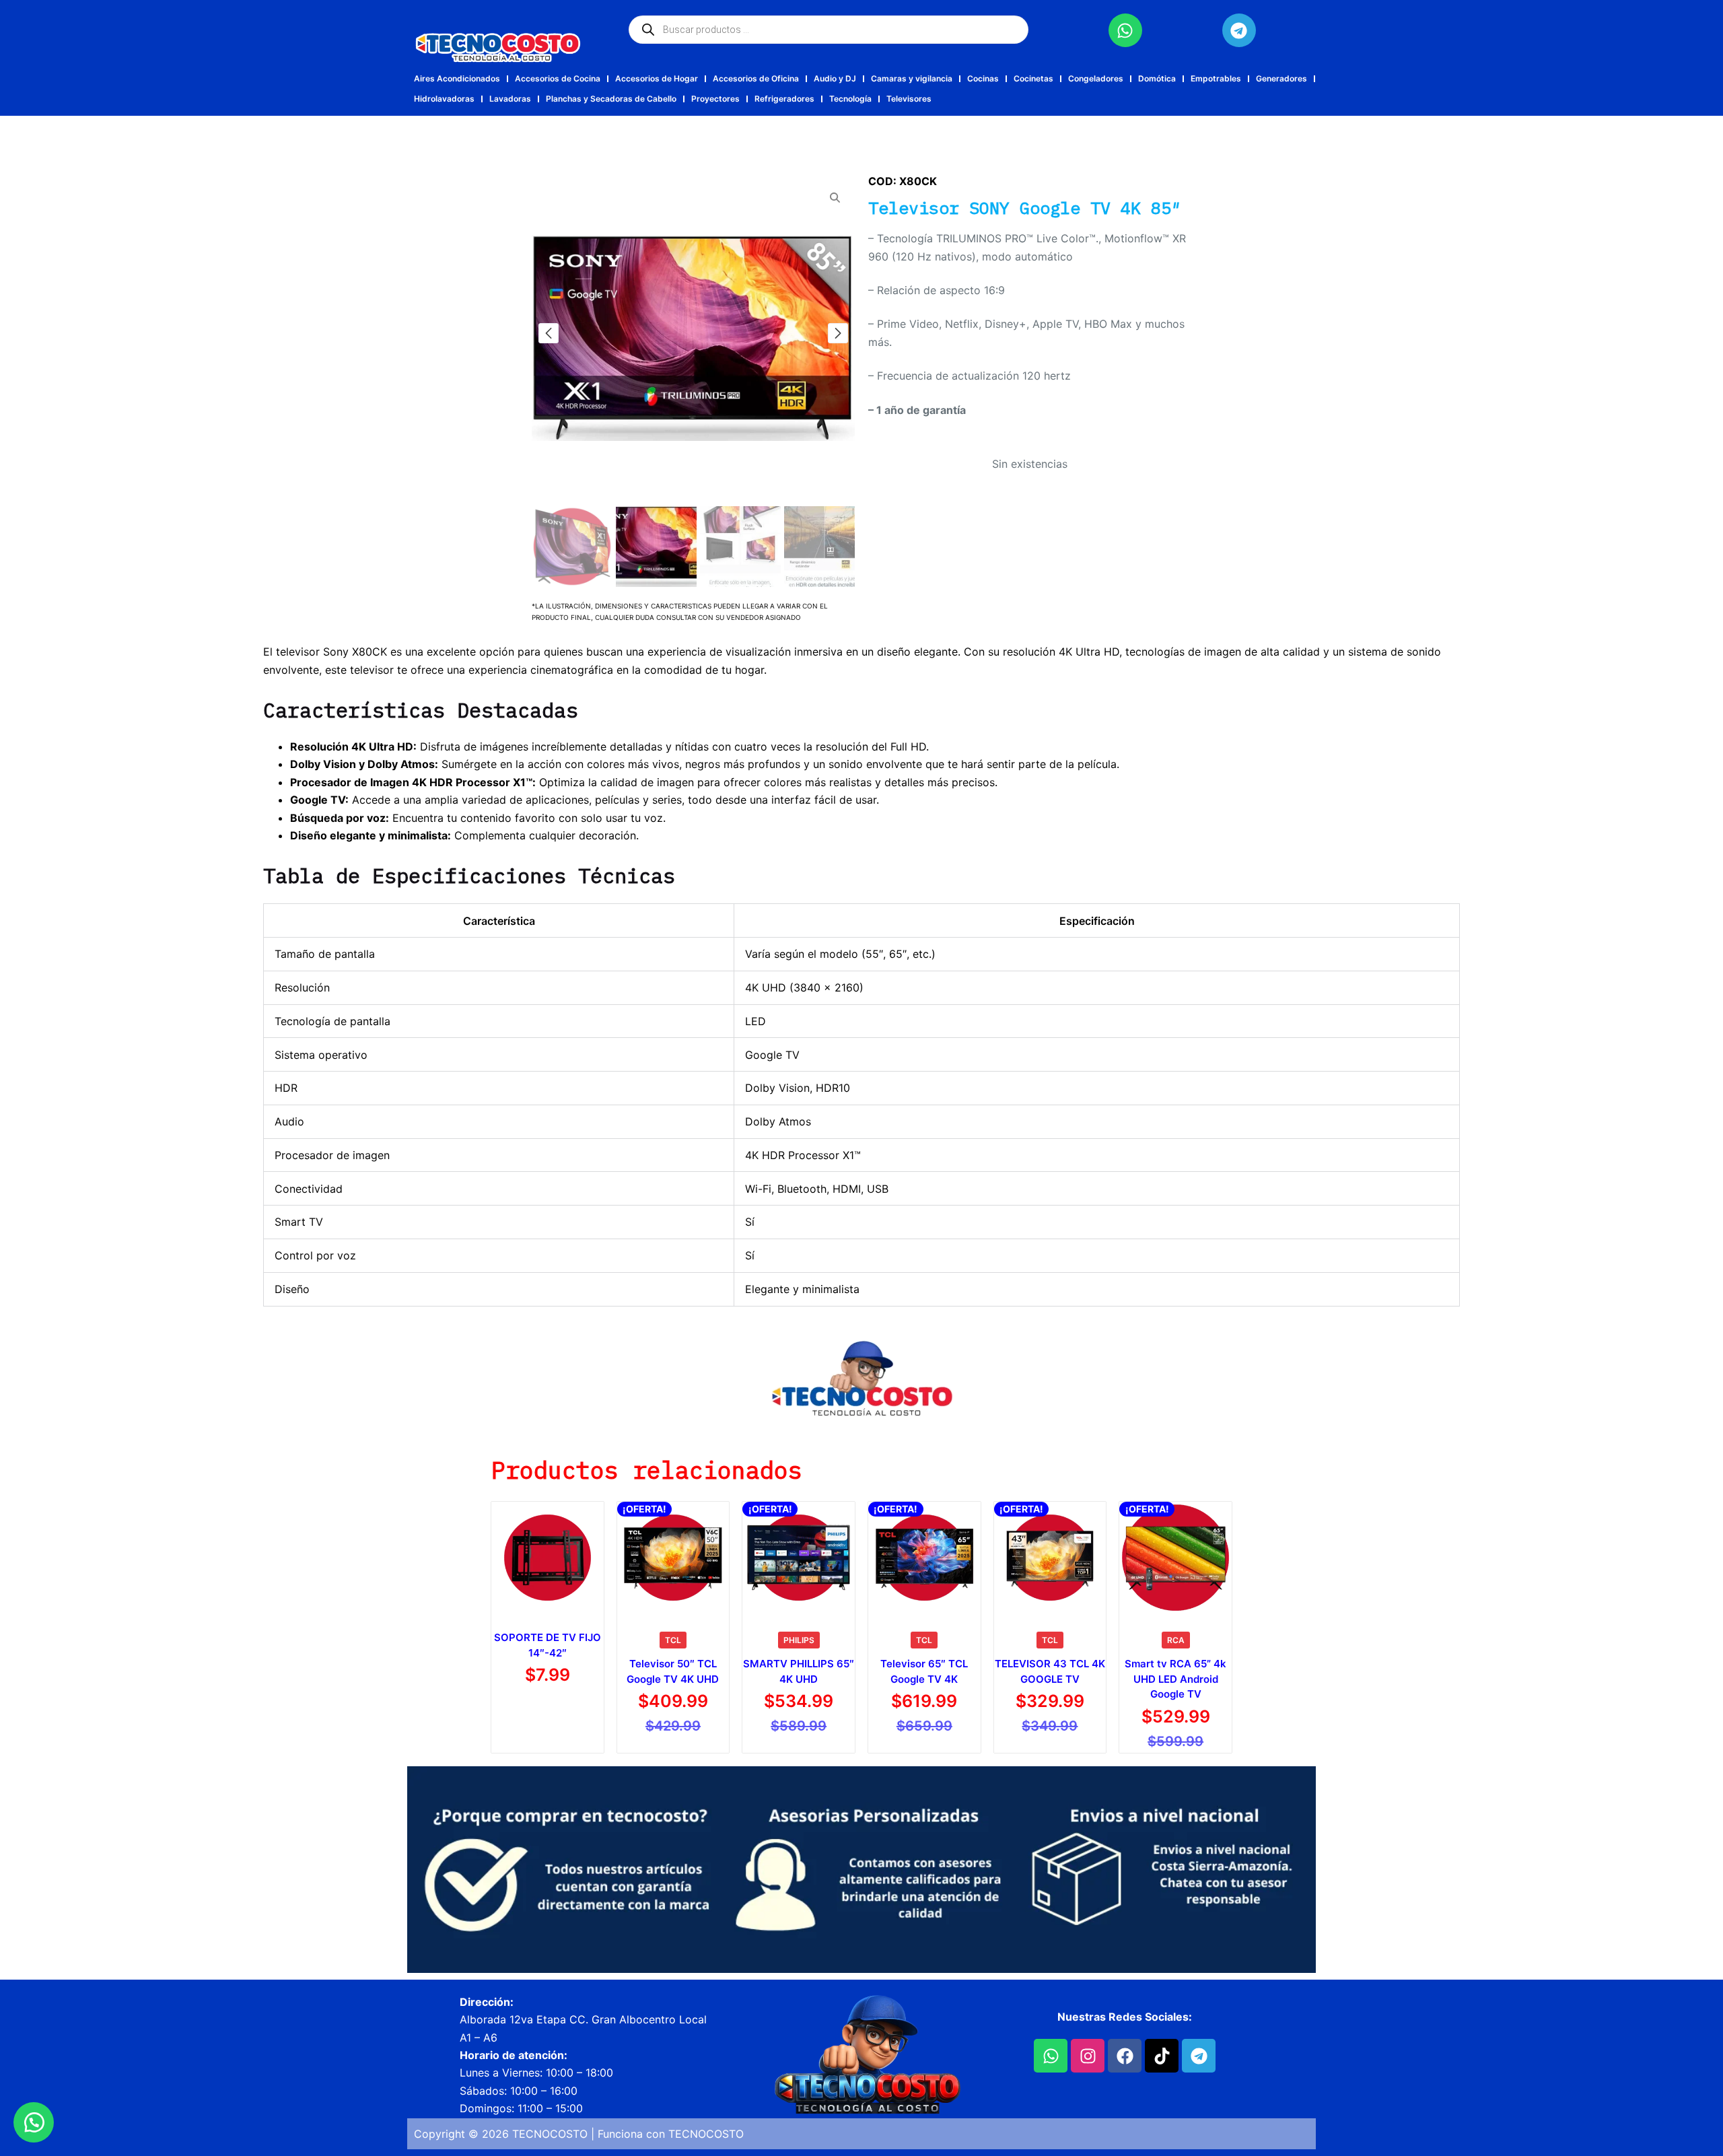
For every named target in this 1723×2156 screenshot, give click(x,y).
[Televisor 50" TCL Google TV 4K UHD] (673, 1558)
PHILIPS (799, 1640)
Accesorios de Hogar (657, 78)
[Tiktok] (1162, 2056)
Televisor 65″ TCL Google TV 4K (924, 1671)
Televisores (909, 99)
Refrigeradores (784, 99)
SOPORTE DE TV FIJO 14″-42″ (548, 1645)
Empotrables (1216, 78)
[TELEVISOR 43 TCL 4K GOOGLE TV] (1050, 1558)
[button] (549, 333)
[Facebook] (1125, 2056)
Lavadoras (510, 99)
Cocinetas (1033, 78)
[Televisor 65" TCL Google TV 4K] (924, 1558)
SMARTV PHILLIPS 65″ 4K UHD (799, 1671)
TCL (673, 1640)
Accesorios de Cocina (558, 78)
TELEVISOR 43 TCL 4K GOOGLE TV (1050, 1671)
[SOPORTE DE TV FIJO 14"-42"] (548, 1558)
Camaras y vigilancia (912, 78)
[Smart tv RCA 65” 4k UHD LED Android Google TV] (1175, 1558)
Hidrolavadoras (444, 99)
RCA (1176, 1640)
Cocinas (983, 78)
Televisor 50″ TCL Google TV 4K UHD (673, 1671)
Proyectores (715, 99)
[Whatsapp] (1125, 30)
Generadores (1281, 78)
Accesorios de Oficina (756, 78)
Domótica (1157, 78)
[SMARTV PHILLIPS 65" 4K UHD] (799, 1558)
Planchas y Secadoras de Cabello (611, 99)
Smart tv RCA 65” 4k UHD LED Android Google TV (1175, 1679)
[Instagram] (1088, 2056)
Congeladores (1096, 78)
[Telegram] (1239, 30)
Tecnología (850, 99)
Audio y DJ (835, 78)
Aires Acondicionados (457, 78)
